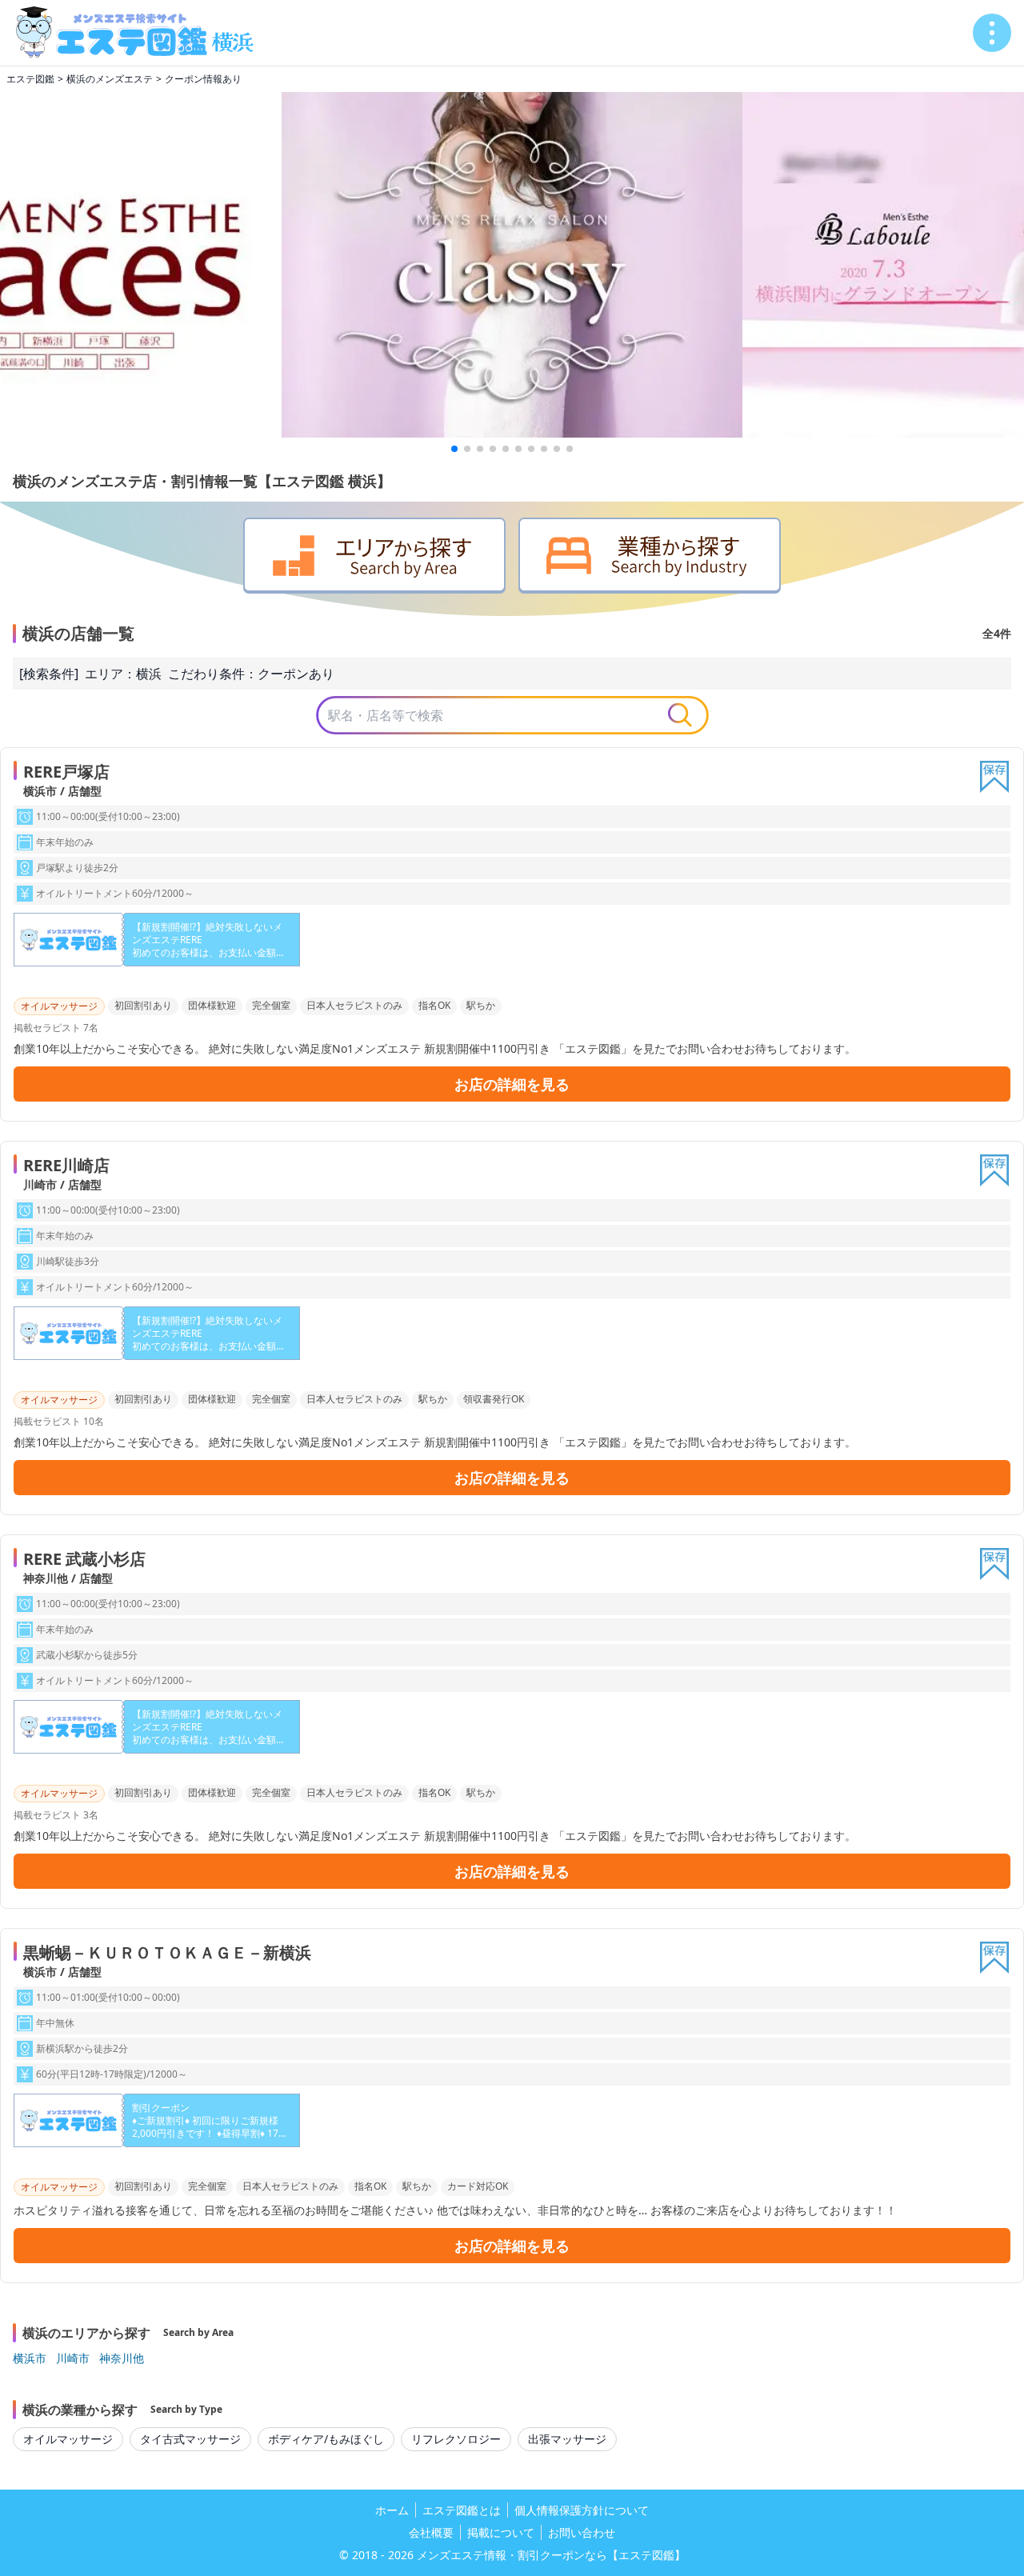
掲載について (501, 2532)
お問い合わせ (582, 2532)
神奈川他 (122, 2358)
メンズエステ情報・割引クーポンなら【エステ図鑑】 (551, 2555)
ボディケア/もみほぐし (326, 2439)
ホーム (392, 2510)
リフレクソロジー (456, 2439)
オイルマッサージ (68, 2439)
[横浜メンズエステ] (141, 33)
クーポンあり (296, 674)
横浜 (149, 674)
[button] (454, 449)
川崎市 (73, 2358)
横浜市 (30, 2358)
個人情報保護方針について (582, 2510)
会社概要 (431, 2532)
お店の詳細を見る (512, 1084)
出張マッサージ (567, 2439)
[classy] (512, 265)
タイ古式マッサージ (190, 2439)
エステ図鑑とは (462, 2510)
